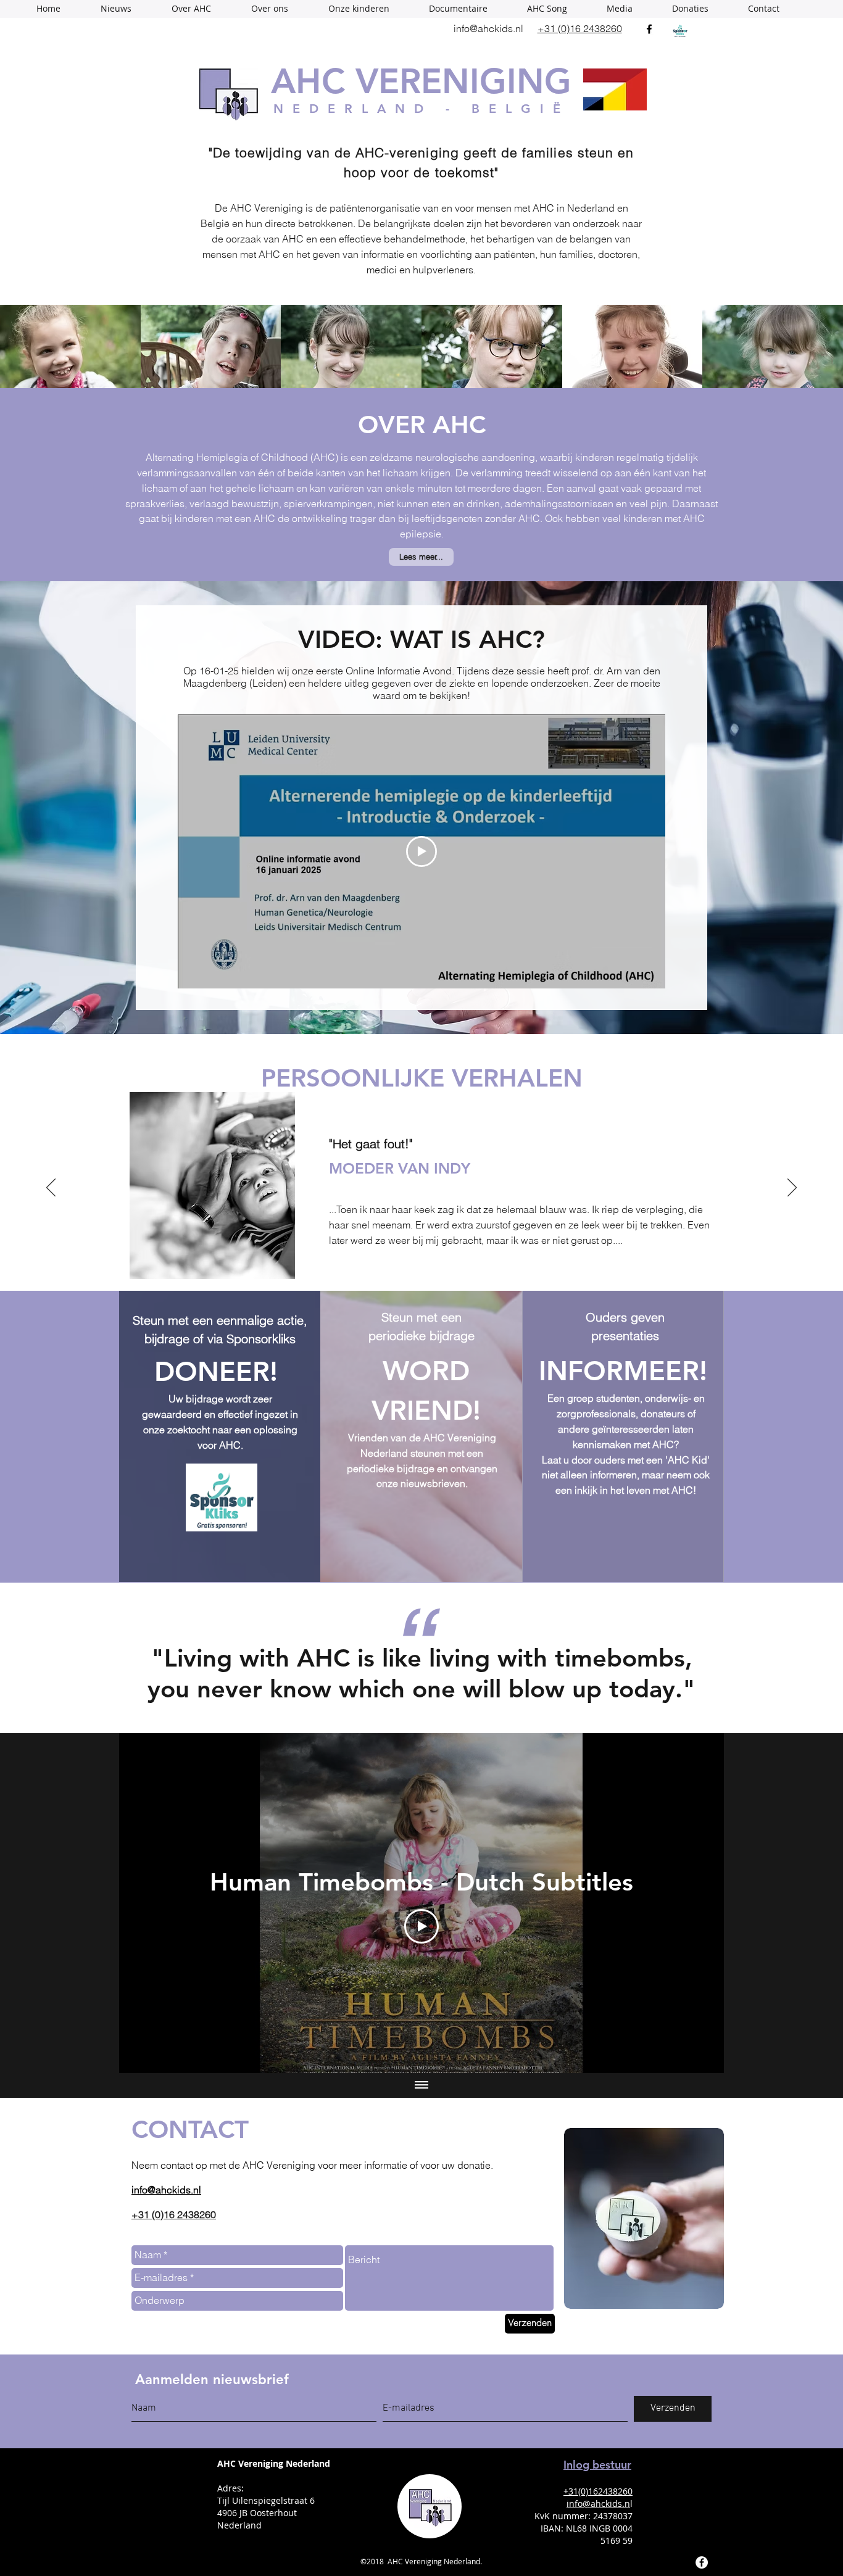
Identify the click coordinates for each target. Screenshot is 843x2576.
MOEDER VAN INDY (297, 1168)
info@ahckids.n (598, 2504)
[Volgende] (792, 1188)
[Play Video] (421, 1926)
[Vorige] (51, 1188)
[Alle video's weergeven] (421, 2085)
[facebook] (649, 29)
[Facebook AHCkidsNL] (702, 2562)
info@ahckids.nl (488, 28)
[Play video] (421, 851)
